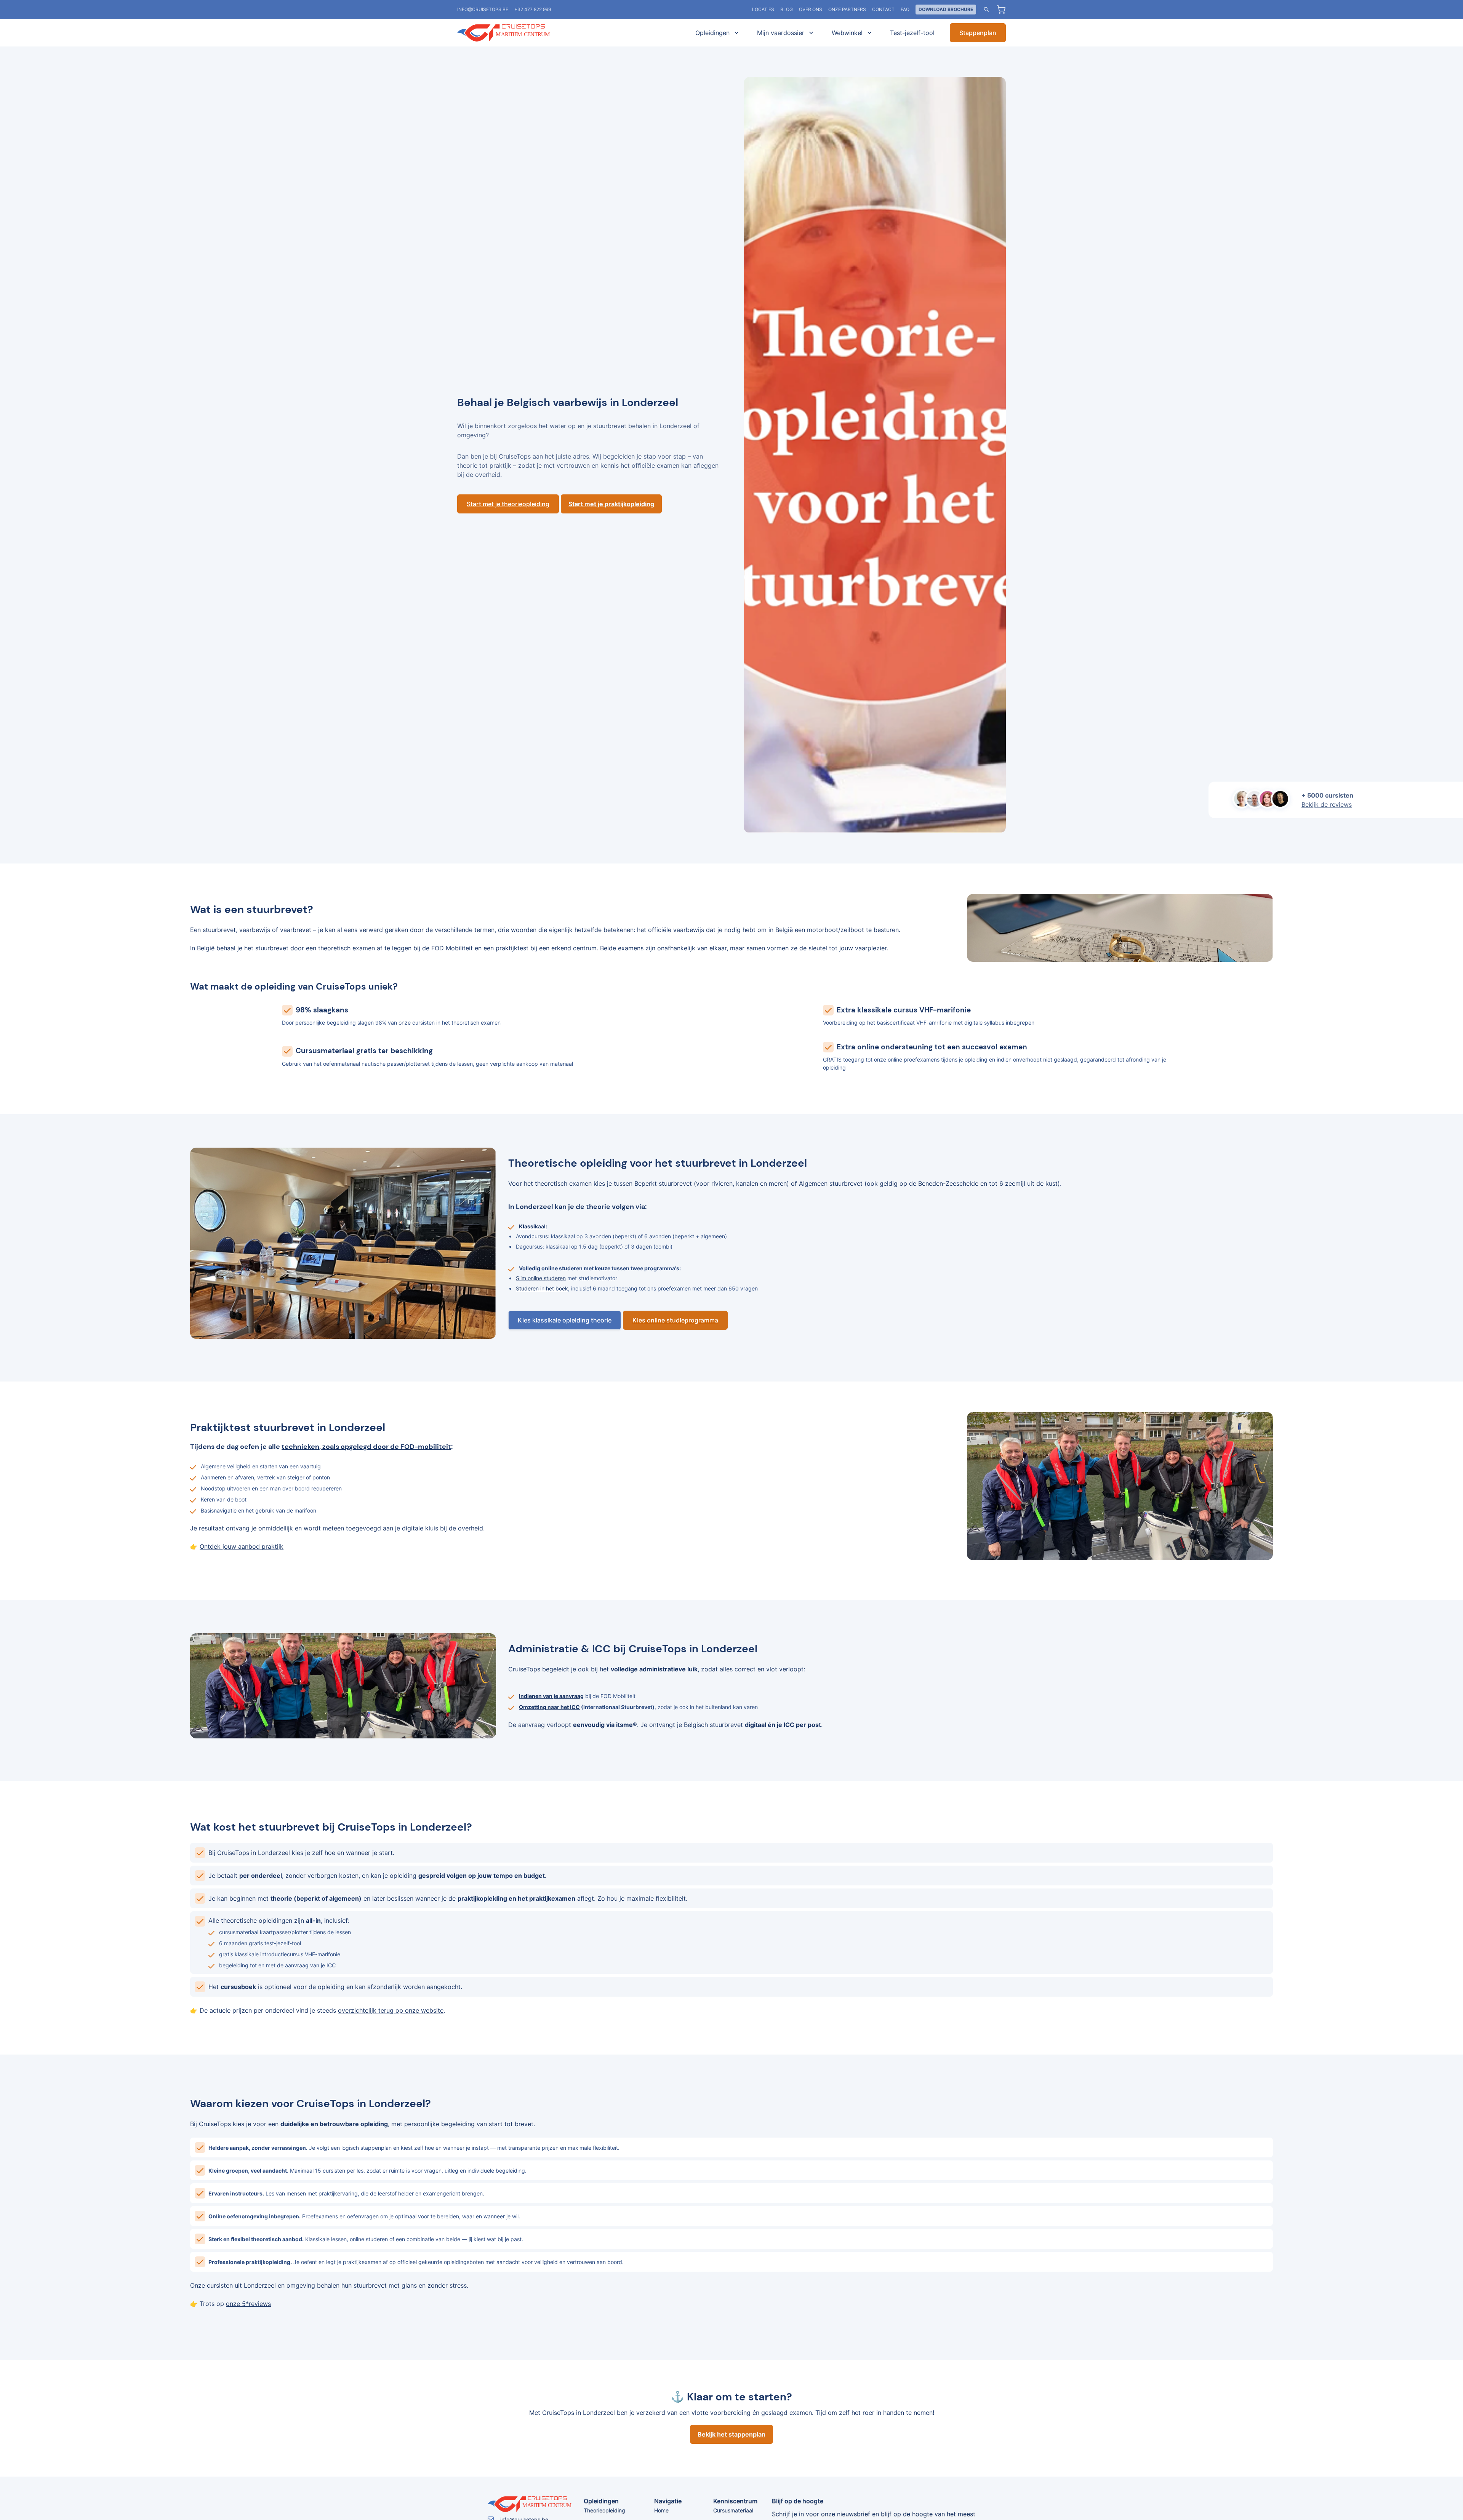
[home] (514, 33)
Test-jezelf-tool (912, 33)
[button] (715, 33)
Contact (883, 9)
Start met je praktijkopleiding (611, 504)
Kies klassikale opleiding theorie (565, 1320)
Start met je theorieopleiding (508, 504)
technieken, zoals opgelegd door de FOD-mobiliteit (366, 1447)
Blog (787, 9)
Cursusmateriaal (733, 2510)
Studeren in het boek (542, 1288)
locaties (763, 9)
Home (661, 2510)
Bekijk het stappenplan (731, 2434)
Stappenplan (978, 33)
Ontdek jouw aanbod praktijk (242, 1546)
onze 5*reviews (248, 2304)
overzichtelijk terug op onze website (391, 2010)
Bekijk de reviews (1327, 804)
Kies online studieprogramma (675, 1320)
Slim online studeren (541, 1278)
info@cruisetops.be (483, 9)
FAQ (905, 9)
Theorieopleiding (604, 2510)
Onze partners (847, 9)
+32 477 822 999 (533, 9)
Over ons (811, 9)
